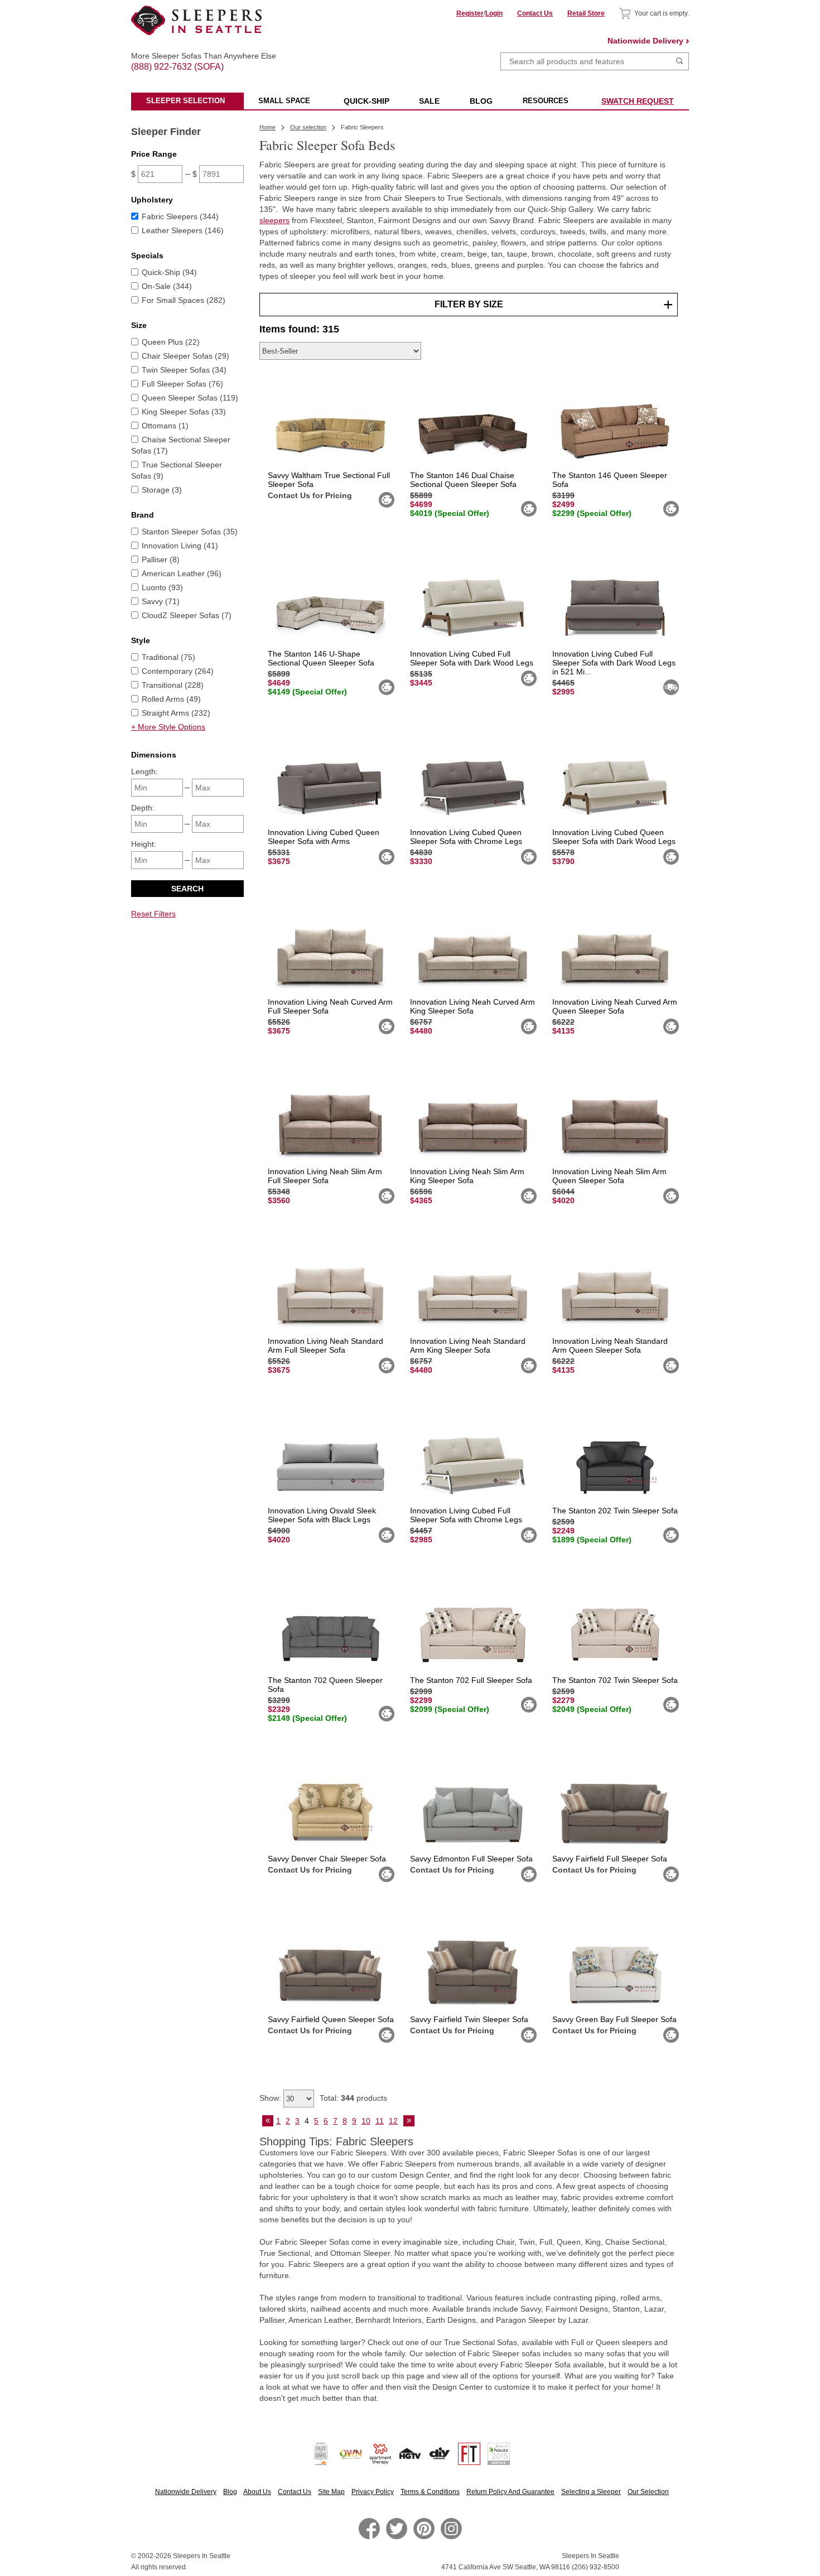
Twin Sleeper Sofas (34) (184, 370)
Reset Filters (153, 914)
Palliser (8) (161, 559)
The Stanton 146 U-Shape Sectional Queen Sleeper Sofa (321, 658)
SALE (429, 101)
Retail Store (586, 13)
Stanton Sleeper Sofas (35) (190, 532)
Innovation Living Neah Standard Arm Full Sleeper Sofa (325, 1345)
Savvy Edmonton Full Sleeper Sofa (471, 1859)
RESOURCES (546, 101)
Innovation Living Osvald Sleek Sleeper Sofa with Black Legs (322, 1515)
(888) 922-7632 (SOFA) (197, 57)
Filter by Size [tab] (469, 304)
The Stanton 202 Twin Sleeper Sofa (615, 1511)
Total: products (353, 2098)
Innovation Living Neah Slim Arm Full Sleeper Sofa (325, 1176)
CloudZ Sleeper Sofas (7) (187, 615)
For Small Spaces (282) (184, 300)
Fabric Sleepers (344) (180, 216)
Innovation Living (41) (180, 546)
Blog (230, 2492)
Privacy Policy (373, 2492)
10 (366, 2121)
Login (494, 13)
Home (267, 127)
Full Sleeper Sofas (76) (182, 384)
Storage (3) (162, 490)
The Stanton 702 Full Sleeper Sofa (471, 1680)
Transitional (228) (173, 685)
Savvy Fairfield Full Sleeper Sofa (610, 1859)
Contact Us (535, 13)
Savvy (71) (161, 601)
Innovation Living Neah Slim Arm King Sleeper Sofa (467, 1176)
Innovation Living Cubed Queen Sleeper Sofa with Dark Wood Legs (614, 837)
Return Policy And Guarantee (510, 2492)
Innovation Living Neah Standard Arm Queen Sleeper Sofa (610, 1345)
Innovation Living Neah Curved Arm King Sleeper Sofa (472, 1006)
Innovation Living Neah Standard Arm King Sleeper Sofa (468, 1345)
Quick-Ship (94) (169, 272)
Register (470, 13)
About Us (257, 2492)
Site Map (331, 2492)
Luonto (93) (162, 587)
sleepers (274, 220)
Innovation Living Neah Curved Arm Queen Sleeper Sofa (615, 1006)
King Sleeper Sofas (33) (184, 412)
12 (393, 2121)
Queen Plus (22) (171, 342)
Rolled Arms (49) (171, 699)
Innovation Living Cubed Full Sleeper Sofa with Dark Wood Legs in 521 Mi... (614, 663)
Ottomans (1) (165, 426)
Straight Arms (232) (176, 713)
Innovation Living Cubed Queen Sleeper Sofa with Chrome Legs (466, 837)
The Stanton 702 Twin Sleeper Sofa (615, 1680)
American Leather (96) (182, 573)
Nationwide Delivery (645, 41)
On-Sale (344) (167, 286)
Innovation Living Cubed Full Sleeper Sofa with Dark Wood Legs (472, 658)
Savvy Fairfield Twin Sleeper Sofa (469, 2019)
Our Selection (648, 2492)
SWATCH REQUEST (638, 101)
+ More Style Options (168, 727)
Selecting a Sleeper (591, 2492)
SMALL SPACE (284, 101)
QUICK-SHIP (366, 101)
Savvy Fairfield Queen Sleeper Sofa (331, 2019)
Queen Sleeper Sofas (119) (190, 398)
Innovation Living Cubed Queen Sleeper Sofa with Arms (324, 837)
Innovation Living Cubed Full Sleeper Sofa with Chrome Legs (466, 1515)
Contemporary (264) (178, 671)
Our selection (308, 127)
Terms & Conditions (430, 2492)
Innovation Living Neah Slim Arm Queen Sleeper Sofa (609, 1176)
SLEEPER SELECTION (185, 101)
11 (380, 2121)
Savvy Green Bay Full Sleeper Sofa (614, 2019)
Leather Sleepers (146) (183, 230)
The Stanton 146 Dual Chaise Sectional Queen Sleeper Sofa (463, 480)
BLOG (481, 101)
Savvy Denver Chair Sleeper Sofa (327, 1859)
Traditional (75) (168, 657)
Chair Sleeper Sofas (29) (185, 356)
